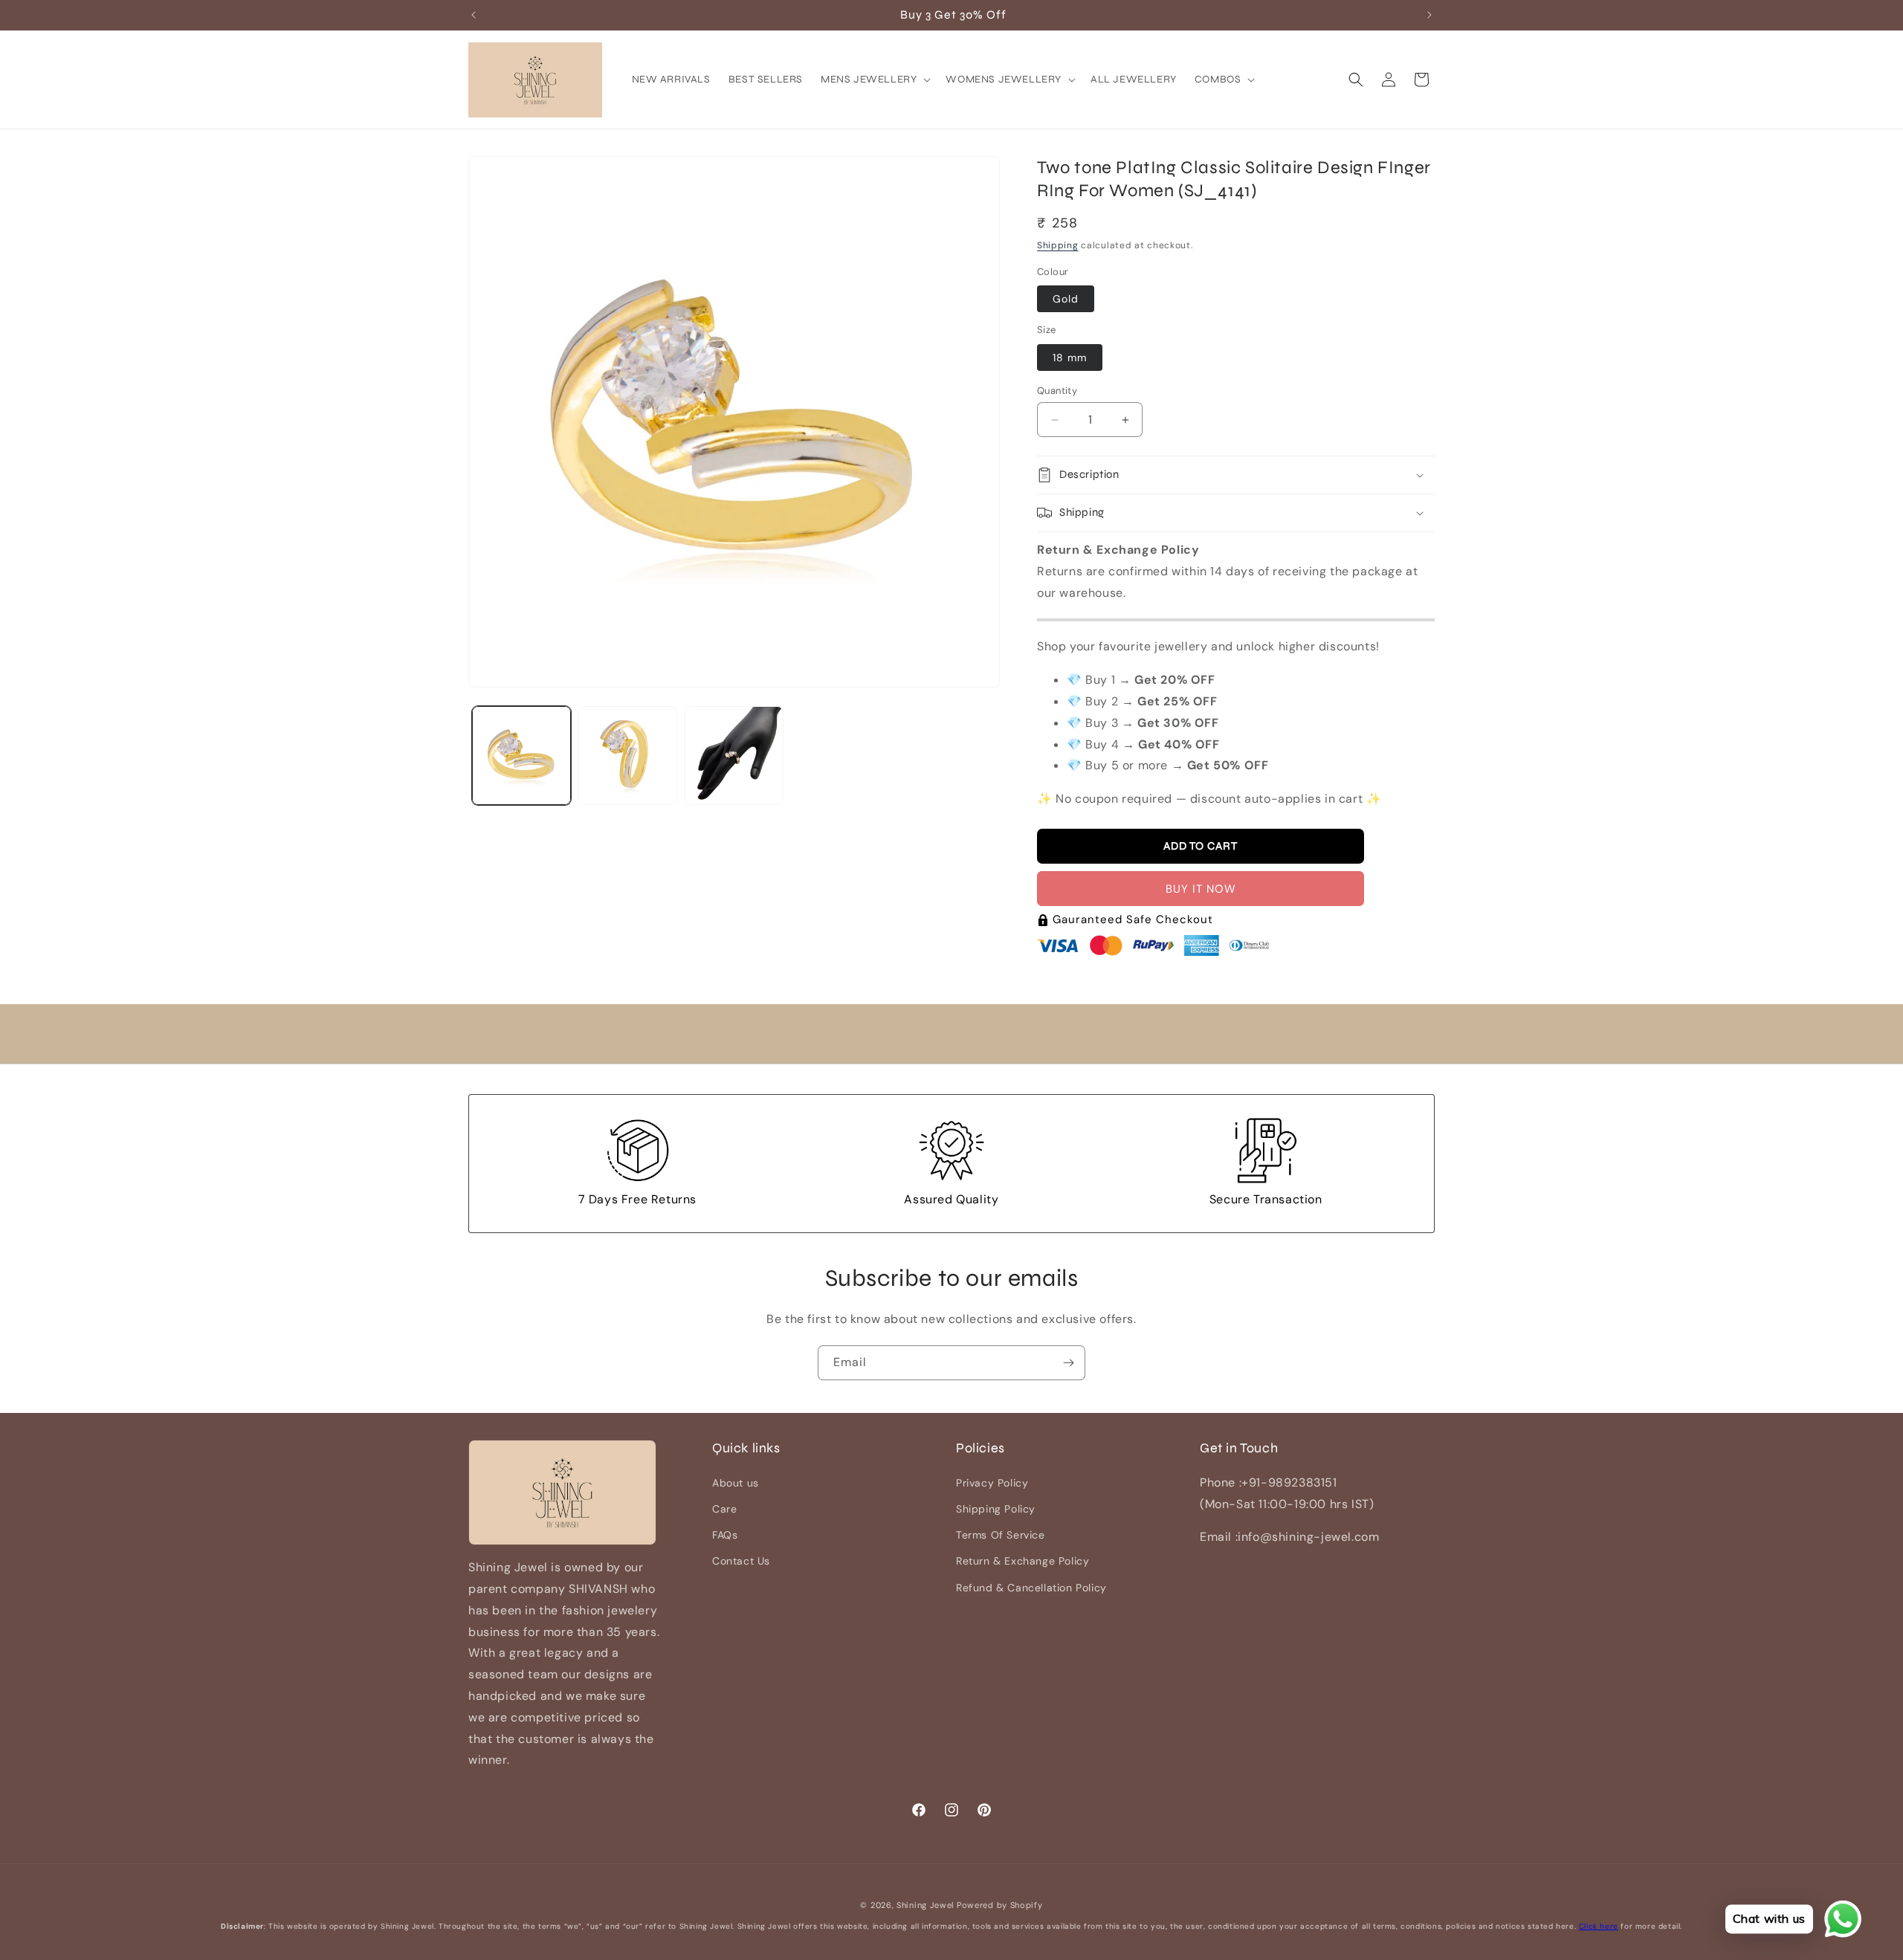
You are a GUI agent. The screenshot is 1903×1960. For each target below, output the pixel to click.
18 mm (1070, 358)
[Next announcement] (1429, 15)
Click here (1599, 1926)
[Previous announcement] (474, 15)
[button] (874, 80)
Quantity (1057, 391)
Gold (1066, 299)
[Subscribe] (1068, 1363)
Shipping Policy (996, 1509)
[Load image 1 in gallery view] (521, 756)
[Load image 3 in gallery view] (734, 756)
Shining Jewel (925, 1905)
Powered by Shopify (1000, 1905)
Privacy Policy (992, 1482)
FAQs (725, 1535)
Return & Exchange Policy (1022, 1561)
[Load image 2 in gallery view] (628, 756)
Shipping (1058, 245)
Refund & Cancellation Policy (1031, 1587)
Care (724, 1509)
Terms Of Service (1001, 1535)
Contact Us (741, 1561)
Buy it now (1201, 889)
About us (736, 1482)
